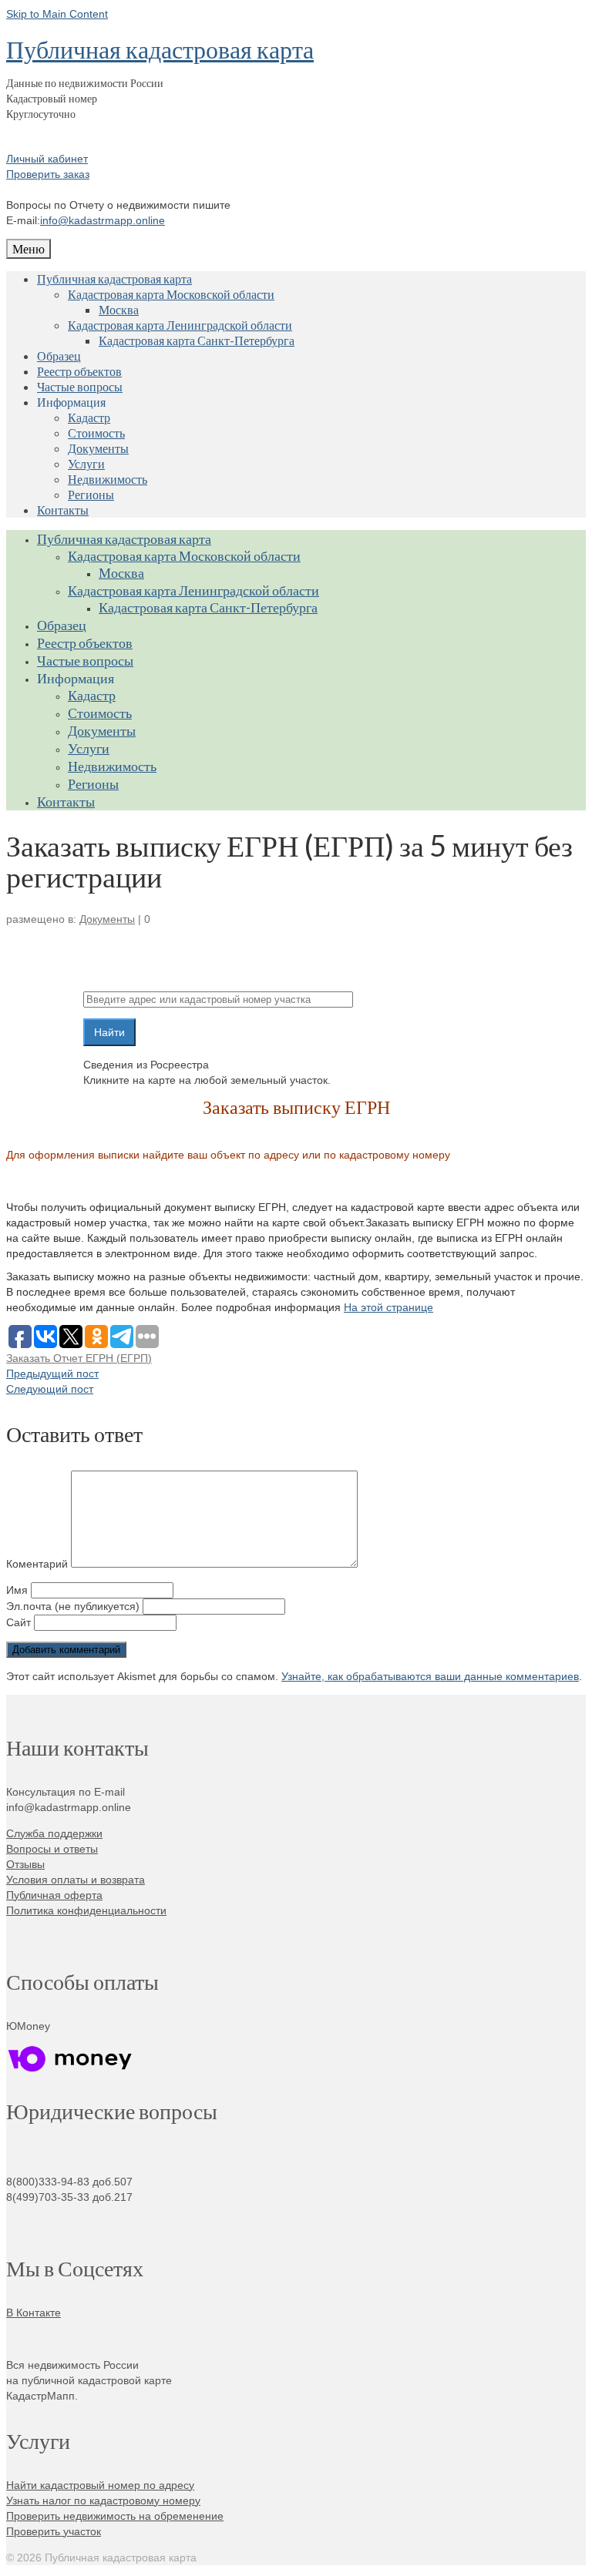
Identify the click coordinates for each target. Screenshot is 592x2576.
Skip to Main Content (57, 14)
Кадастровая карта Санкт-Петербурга (197, 340)
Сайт (18, 1622)
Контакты (63, 510)
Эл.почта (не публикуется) (73, 1606)
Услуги (86, 463)
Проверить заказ (48, 174)
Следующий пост (50, 1389)
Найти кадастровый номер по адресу (100, 2485)
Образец (59, 356)
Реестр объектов (79, 371)
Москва (119, 309)
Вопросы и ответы (52, 1849)
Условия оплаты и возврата (76, 1880)
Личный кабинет (47, 159)
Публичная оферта (54, 1895)
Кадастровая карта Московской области (171, 294)
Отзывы (25, 1864)
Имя (17, 1590)
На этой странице (388, 1307)
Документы (98, 448)
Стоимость (96, 433)
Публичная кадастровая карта (160, 49)
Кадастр (89, 417)
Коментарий (37, 1564)
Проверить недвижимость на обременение (115, 2516)
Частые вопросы (80, 386)
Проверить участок (54, 2531)
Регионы (91, 494)
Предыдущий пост (52, 1374)
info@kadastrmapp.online (103, 220)
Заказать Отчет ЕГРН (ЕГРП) (79, 1358)
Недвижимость (108, 479)
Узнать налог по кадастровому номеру (103, 2501)
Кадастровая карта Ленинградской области (180, 325)
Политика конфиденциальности (86, 1910)
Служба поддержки (54, 1833)
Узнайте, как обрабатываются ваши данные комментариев (430, 1676)
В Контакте (34, 2313)
